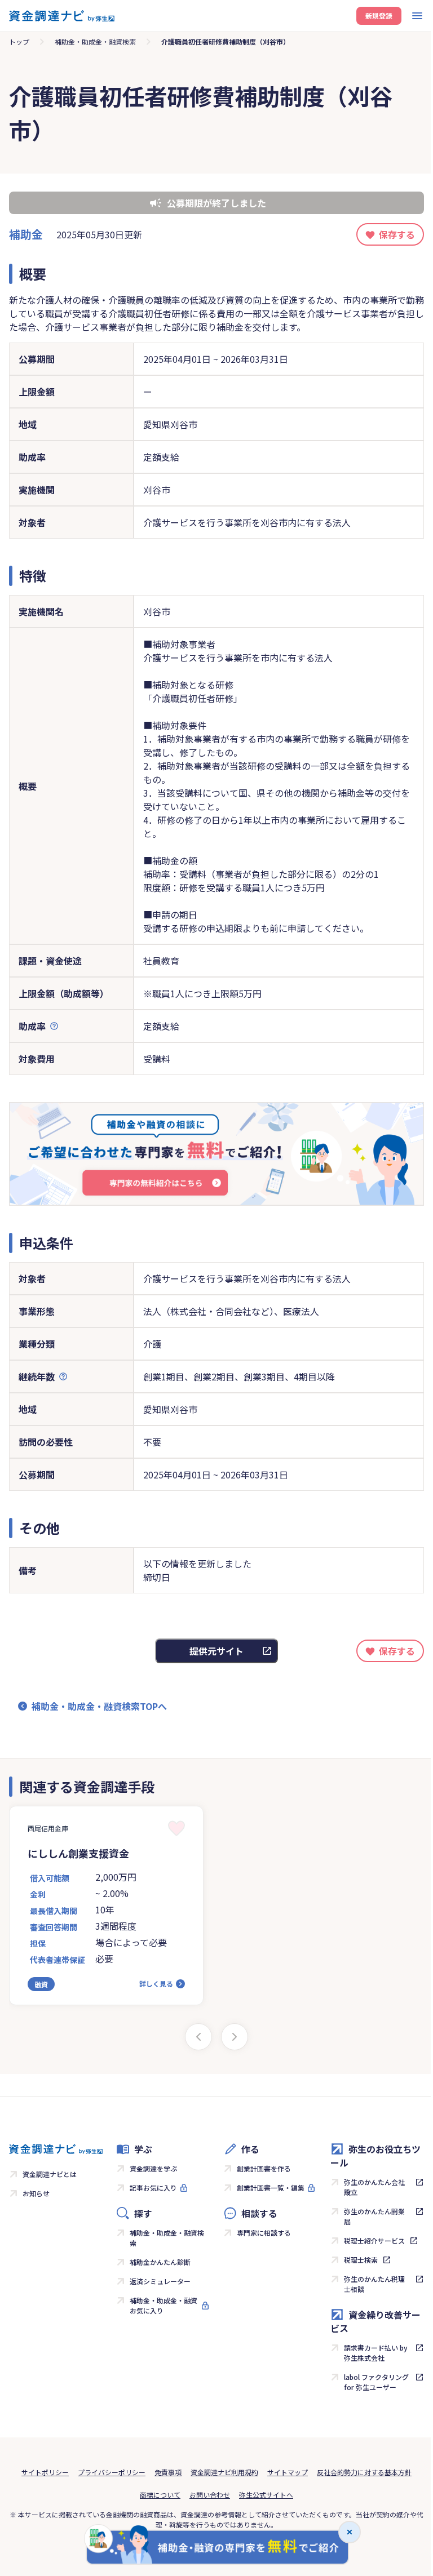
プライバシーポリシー (112, 2472)
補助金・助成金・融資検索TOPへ (99, 1706)
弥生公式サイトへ (266, 2495)
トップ (19, 41)
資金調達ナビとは (50, 2174)
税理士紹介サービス (374, 2240)
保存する (397, 234)
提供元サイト (216, 1651)
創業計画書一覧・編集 (271, 2188)
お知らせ (36, 2193)
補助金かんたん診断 (160, 2262)
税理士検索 (361, 2260)
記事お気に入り (153, 2188)
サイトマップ (288, 2472)
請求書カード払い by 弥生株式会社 (376, 2353)
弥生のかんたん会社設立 (374, 2187)
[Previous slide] (198, 2037)
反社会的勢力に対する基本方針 (364, 2472)
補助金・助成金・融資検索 (95, 41)
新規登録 (379, 15)
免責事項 (168, 2472)
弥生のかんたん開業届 (374, 2216)
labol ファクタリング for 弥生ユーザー (376, 2382)
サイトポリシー (45, 2472)
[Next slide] (235, 2037)
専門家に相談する (264, 2233)
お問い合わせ (210, 2495)
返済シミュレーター (160, 2281)
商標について (160, 2495)
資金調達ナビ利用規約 (224, 2472)
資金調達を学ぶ (153, 2168)
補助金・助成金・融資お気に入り (164, 2305)
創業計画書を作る (264, 2168)
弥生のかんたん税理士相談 (374, 2284)
